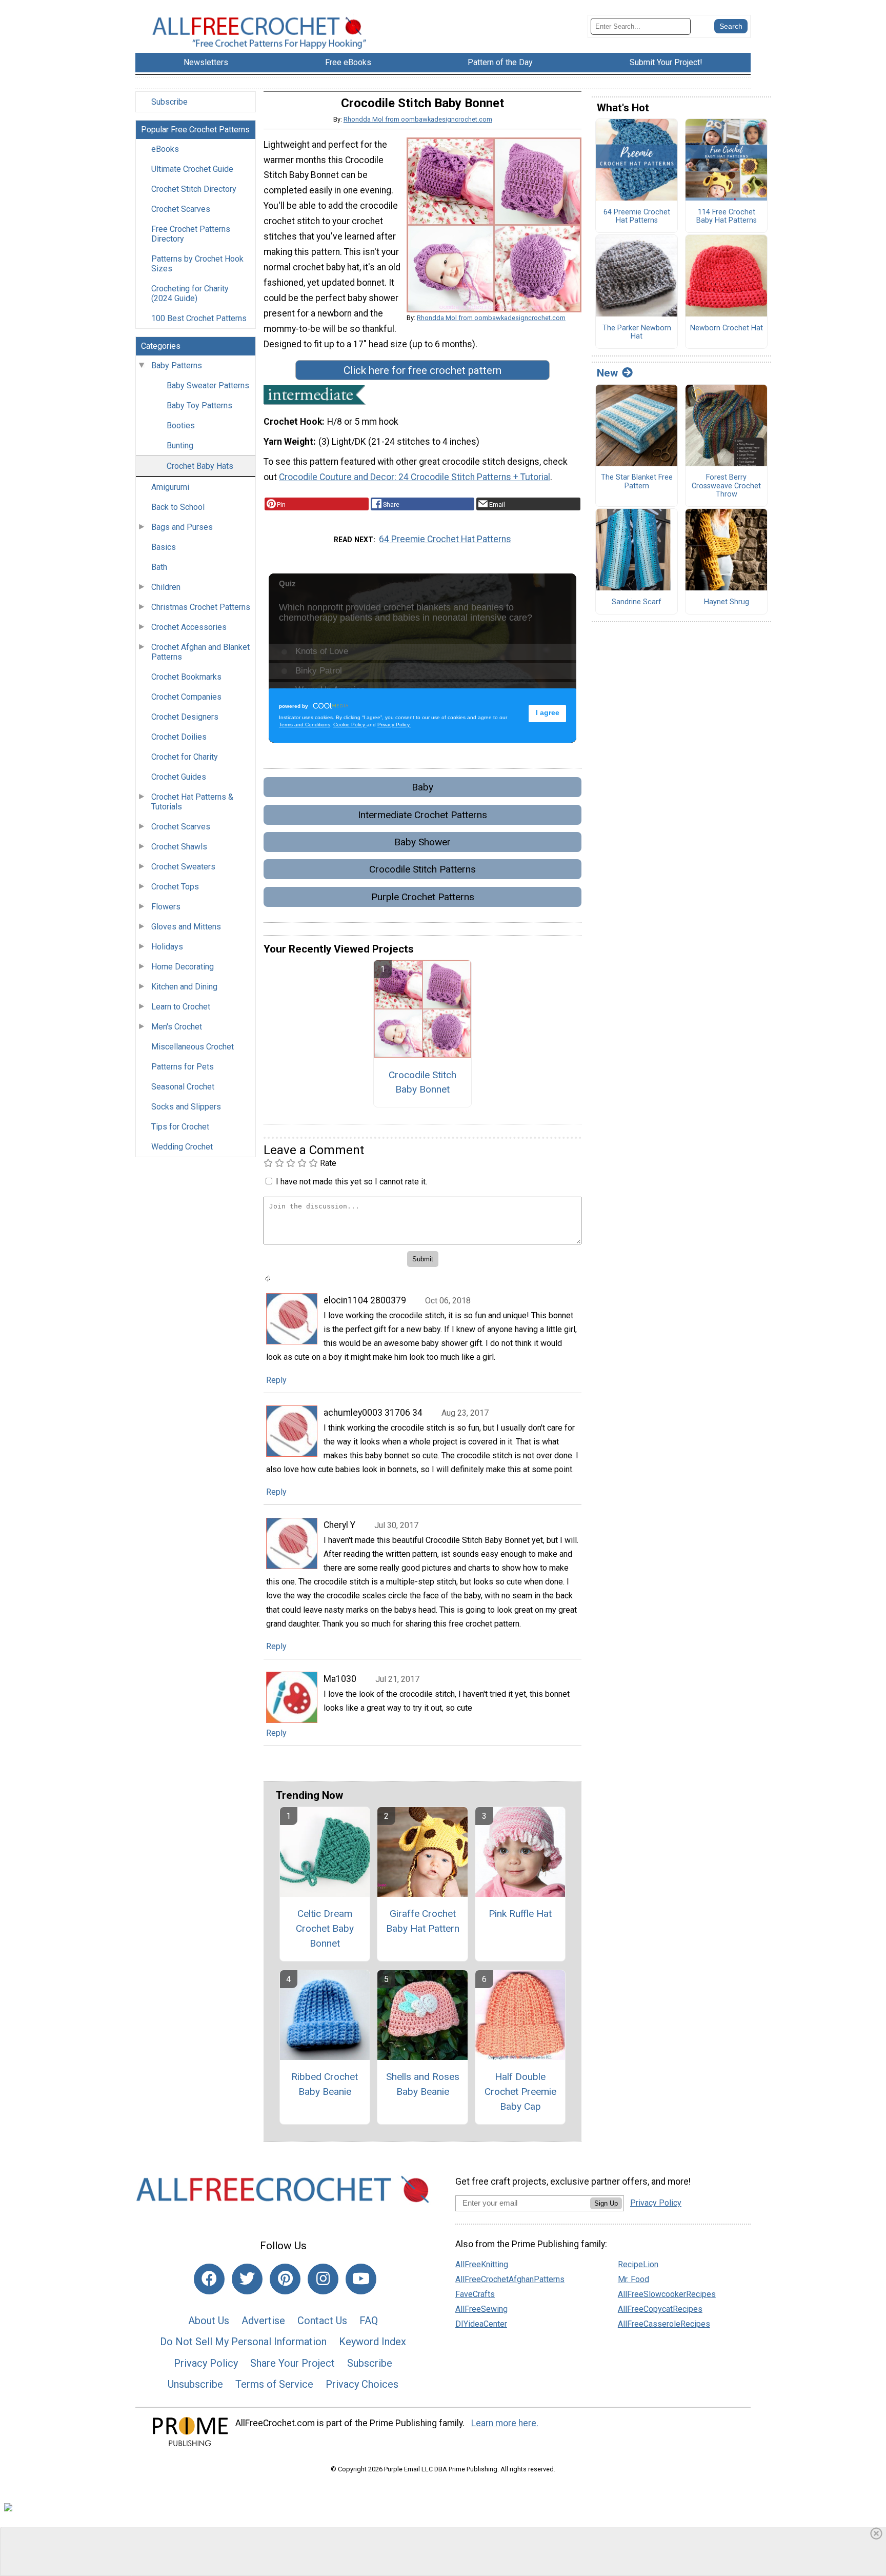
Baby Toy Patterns (199, 405)
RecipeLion (638, 2264)
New (607, 373)
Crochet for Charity (185, 757)
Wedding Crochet (182, 1147)
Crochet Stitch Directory (194, 189)
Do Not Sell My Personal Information (243, 2342)
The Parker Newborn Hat (637, 333)
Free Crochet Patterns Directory (191, 234)
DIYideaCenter (481, 2324)
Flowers (166, 907)
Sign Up (606, 2203)
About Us (209, 2321)
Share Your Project (293, 2363)
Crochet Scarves (181, 209)
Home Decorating (183, 967)
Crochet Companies (186, 697)
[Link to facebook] (209, 2279)
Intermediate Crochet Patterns (422, 815)
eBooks (165, 149)
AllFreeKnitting (482, 2264)
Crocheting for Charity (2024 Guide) (190, 293)
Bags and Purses (182, 527)
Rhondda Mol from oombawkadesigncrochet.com (418, 119)
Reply (276, 1380)
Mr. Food (633, 2279)
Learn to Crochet (181, 1007)
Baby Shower (422, 842)
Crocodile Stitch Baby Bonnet (422, 1082)
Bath (159, 567)
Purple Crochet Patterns (423, 897)
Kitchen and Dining (184, 987)
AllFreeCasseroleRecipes (664, 2324)
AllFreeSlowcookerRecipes (667, 2294)
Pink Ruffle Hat (520, 1914)
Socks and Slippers (186, 1107)
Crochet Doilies (179, 737)
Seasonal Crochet (183, 1087)
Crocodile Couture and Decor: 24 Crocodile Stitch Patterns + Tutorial (415, 477)
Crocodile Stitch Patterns (422, 869)
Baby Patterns (177, 365)
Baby (422, 787)
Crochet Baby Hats (200, 466)
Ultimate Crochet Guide (192, 169)
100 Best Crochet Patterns (199, 318)
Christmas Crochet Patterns (201, 607)
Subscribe (169, 102)
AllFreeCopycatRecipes (660, 2309)
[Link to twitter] (247, 2279)
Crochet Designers (185, 717)
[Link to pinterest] (285, 2279)
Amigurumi (170, 487)
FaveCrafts (475, 2294)
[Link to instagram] (323, 2279)
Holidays (167, 947)
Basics (164, 547)
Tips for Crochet (180, 1127)
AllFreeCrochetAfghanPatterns (510, 2279)
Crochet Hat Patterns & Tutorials (192, 802)
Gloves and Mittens (186, 927)
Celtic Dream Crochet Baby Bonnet (325, 1928)
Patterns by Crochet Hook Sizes (197, 264)
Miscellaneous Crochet (193, 1047)
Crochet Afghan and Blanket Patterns (200, 652)
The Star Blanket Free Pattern (637, 482)
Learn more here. (505, 2423)
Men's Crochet (177, 1027)
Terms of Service (274, 2384)
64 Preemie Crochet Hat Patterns (445, 539)
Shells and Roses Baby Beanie (423, 2084)
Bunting (180, 445)
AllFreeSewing (481, 2309)
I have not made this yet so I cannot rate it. (351, 1182)
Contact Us (322, 2321)
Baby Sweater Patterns (208, 385)
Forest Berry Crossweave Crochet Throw (726, 486)
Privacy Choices (362, 2384)
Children (166, 587)
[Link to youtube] (361, 2279)
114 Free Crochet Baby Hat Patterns (727, 217)
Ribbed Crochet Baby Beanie (325, 2084)
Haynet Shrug (727, 602)
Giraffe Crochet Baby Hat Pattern (423, 1921)
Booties (181, 425)
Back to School (178, 507)
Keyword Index (372, 2342)
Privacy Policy (206, 2363)
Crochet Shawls (179, 847)
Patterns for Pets (183, 1067)
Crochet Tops (175, 887)
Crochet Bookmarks (186, 677)
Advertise (263, 2321)
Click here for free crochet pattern (422, 370)
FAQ (369, 2321)
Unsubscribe (195, 2384)
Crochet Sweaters (183, 867)
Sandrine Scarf (637, 602)
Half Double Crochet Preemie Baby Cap (520, 2092)
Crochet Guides (179, 777)
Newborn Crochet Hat (727, 328)
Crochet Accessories (189, 627)
